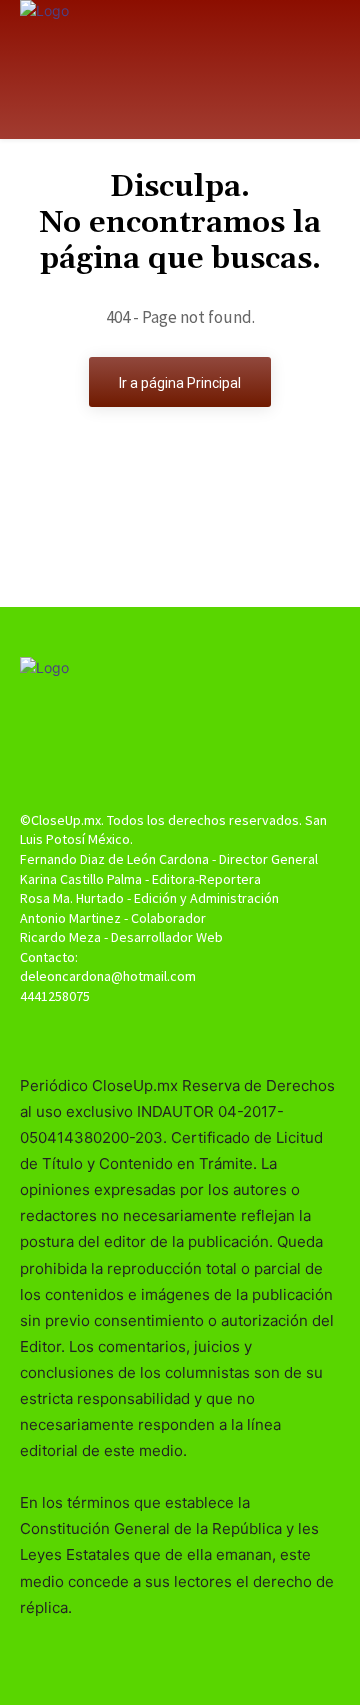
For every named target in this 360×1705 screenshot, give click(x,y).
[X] (179, 1034)
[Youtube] (215, 1034)
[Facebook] (144, 1034)
